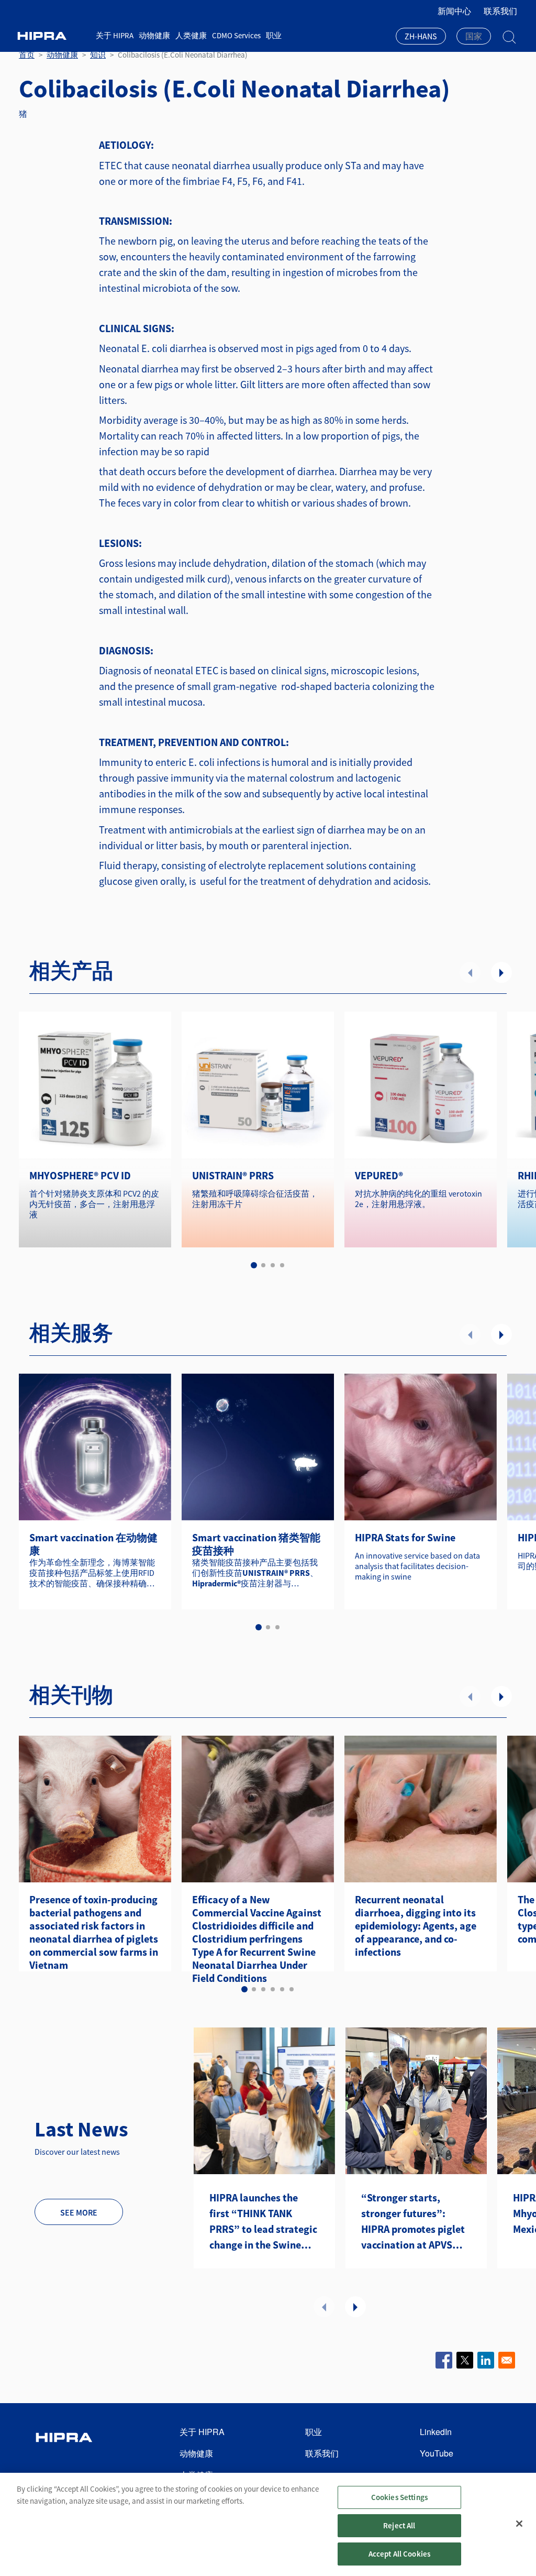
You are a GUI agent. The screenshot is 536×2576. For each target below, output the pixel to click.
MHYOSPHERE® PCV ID (80, 1175)
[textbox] (474, 36)
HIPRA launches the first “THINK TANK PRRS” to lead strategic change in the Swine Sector (263, 2222)
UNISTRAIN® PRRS (233, 1175)
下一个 (501, 972)
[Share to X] (465, 2360)
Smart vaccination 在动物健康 (93, 1544)
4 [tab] (282, 1265)
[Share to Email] (507, 2360)
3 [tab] (273, 1265)
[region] (268, 2524)
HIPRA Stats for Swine (405, 1537)
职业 (274, 35)
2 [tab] (263, 1265)
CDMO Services (236, 35)
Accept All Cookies (400, 2554)
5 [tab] (282, 1989)
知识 (98, 55)
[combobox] (421, 37)
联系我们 (500, 11)
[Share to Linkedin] (486, 2360)
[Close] (519, 2524)
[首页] (53, 36)
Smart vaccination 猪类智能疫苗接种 (256, 1544)
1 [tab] (254, 1265)
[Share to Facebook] (444, 2360)
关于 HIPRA (115, 35)
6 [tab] (292, 1989)
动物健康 (154, 35)
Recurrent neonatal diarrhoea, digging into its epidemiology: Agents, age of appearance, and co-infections (416, 1926)
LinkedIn (436, 2432)
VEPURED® (379, 1175)
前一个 (470, 972)
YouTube (437, 2453)
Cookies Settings (399, 2497)
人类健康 (191, 35)
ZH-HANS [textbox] (421, 36)
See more (79, 2212)
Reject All (399, 2525)
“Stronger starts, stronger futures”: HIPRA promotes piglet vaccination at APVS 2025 (413, 2222)
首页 (27, 55)
